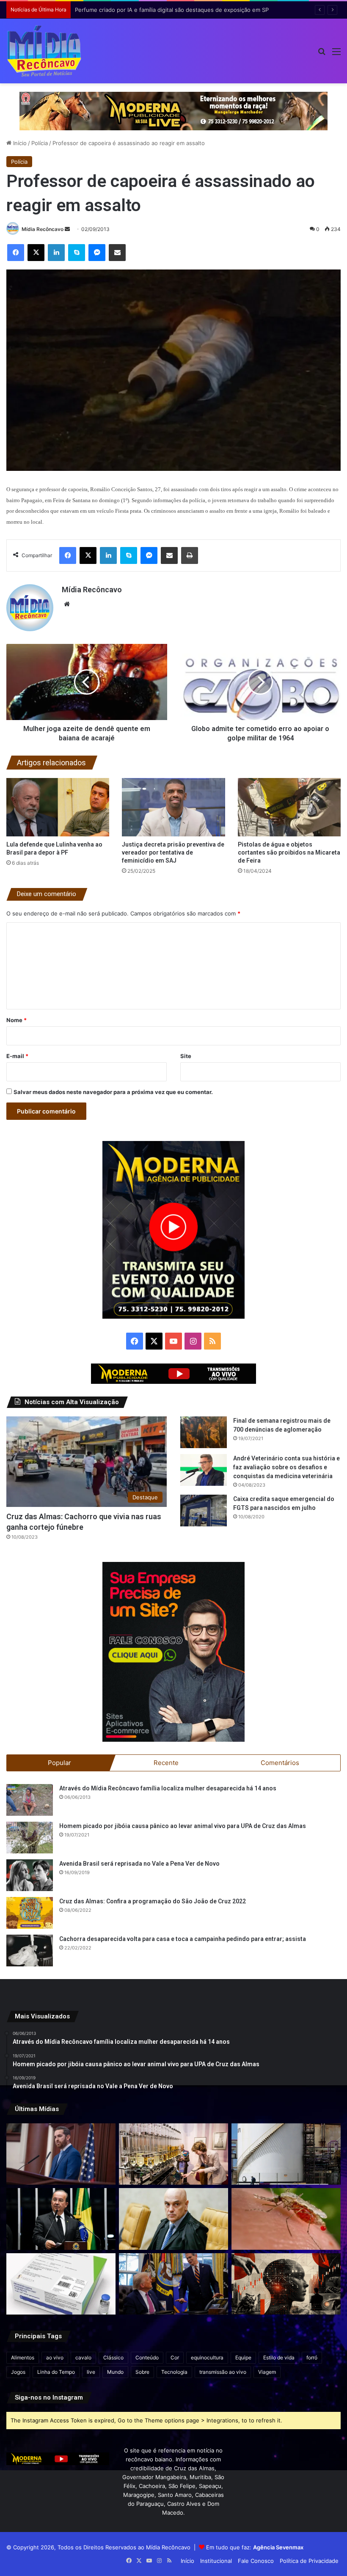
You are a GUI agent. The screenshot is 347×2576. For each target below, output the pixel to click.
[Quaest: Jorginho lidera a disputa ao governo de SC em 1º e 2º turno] (61, 2219)
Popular (59, 1763)
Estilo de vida (279, 2357)
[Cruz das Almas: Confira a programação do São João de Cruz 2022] (30, 1913)
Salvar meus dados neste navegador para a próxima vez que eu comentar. (113, 1092)
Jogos (18, 2372)
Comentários (280, 1763)
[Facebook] (16, 253)
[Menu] (336, 54)
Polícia (40, 143)
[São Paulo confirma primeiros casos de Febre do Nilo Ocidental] (286, 2219)
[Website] (67, 604)
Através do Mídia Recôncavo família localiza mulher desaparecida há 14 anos (168, 1788)
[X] (36, 253)
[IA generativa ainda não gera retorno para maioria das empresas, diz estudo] (286, 2284)
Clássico (113, 2357)
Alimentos (23, 2357)
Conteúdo (147, 2357)
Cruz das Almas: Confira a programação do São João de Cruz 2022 (153, 1901)
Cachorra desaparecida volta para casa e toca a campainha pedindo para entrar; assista (183, 1939)
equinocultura (207, 2357)
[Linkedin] (56, 253)
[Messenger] (97, 253)
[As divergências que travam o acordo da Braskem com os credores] (286, 2154)
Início (19, 143)
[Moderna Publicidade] (173, 110)
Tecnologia (174, 2372)
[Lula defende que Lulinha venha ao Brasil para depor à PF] (58, 807)
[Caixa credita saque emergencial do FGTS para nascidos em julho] (204, 1511)
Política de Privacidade (309, 2561)
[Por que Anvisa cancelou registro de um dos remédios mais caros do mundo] (61, 2284)
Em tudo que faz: (255, 2547)
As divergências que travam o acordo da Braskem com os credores (163, 10)
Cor (175, 2357)
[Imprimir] (190, 555)
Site (186, 1056)
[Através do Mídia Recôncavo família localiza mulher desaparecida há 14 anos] (30, 1800)
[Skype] (77, 253)
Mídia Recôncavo (43, 229)
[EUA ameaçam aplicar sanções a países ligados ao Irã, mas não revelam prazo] (173, 2284)
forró (312, 2357)
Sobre (142, 2372)
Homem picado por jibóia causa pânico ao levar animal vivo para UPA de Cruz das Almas (183, 1826)
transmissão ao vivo (223, 2372)
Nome (17, 1020)
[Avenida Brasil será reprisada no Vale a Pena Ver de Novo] (30, 1875)
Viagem (267, 2372)
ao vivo (55, 2357)
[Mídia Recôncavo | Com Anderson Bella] (44, 51)
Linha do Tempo (56, 2372)
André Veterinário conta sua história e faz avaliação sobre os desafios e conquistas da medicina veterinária (286, 1467)
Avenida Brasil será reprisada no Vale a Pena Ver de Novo (139, 1864)
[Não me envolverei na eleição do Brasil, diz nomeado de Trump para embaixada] (61, 2154)
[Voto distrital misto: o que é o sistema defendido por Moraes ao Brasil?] (173, 2219)
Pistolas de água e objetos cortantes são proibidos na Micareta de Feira (289, 852)
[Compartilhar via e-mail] (117, 253)
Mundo (115, 2372)
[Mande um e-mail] (67, 229)
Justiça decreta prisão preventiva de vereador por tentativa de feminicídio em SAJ (173, 852)
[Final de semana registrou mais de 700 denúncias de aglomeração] (204, 1432)
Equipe (243, 2357)
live (91, 2372)
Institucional (216, 2561)
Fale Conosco (256, 2561)
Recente (166, 1763)
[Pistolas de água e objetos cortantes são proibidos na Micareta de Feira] (289, 807)
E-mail (17, 1056)
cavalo (83, 2357)
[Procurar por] (322, 54)
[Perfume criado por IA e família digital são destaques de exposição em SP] (173, 2154)
